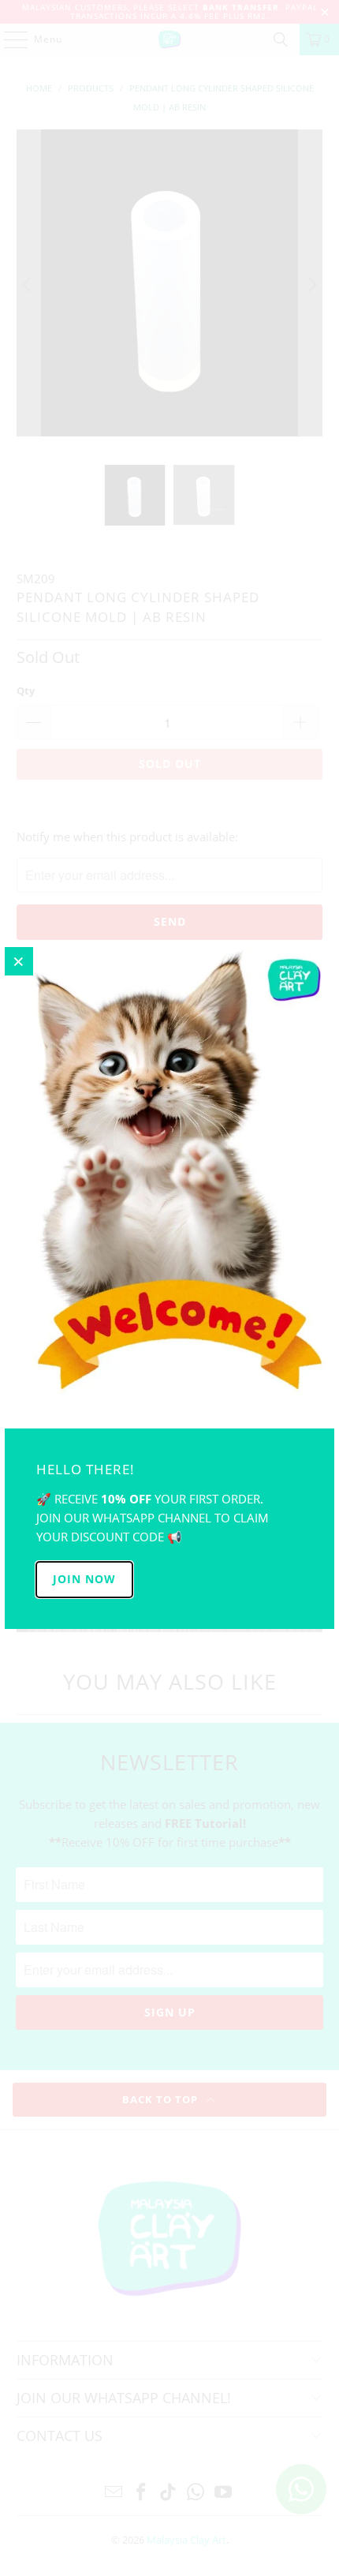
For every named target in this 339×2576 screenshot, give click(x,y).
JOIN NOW (84, 1579)
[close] (19, 961)
